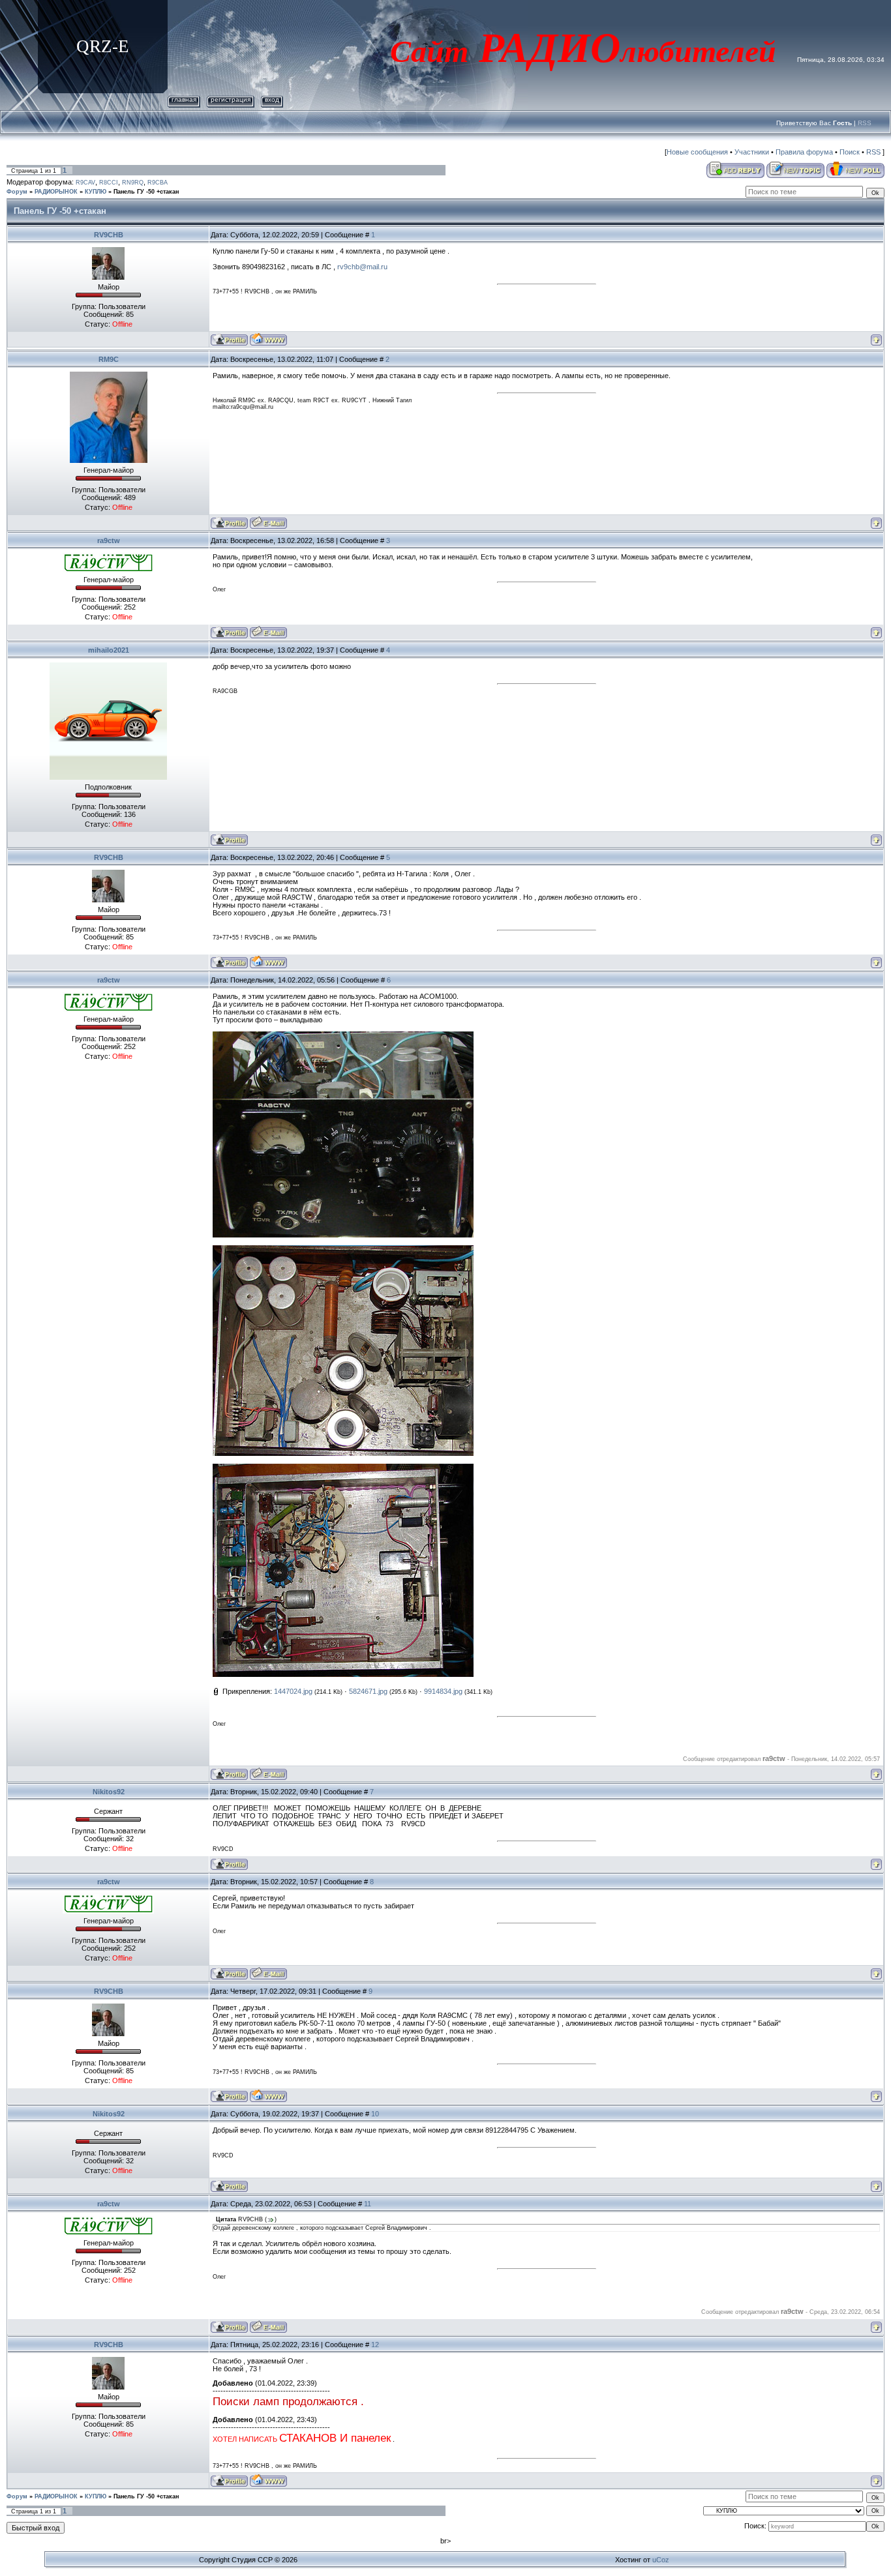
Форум (17, 192)
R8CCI (109, 183)
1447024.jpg (293, 1691)
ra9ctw (109, 540)
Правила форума (804, 152)
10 (375, 2114)
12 (375, 2345)
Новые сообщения (697, 152)
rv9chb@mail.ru (362, 267)
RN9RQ (133, 183)
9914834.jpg (443, 1691)
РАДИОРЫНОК (56, 192)
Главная (184, 99)
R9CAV (85, 183)
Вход (272, 99)
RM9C (109, 359)
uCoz (661, 2560)
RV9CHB (109, 235)
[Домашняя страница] (268, 339)
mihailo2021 (109, 650)
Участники (752, 152)
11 (368, 2204)
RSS (865, 123)
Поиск (850, 152)
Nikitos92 (109, 1792)
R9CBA (158, 183)
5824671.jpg (368, 1691)
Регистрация (231, 99)
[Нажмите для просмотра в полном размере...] (343, 1035)
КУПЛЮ (96, 192)
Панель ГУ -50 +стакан (146, 192)
